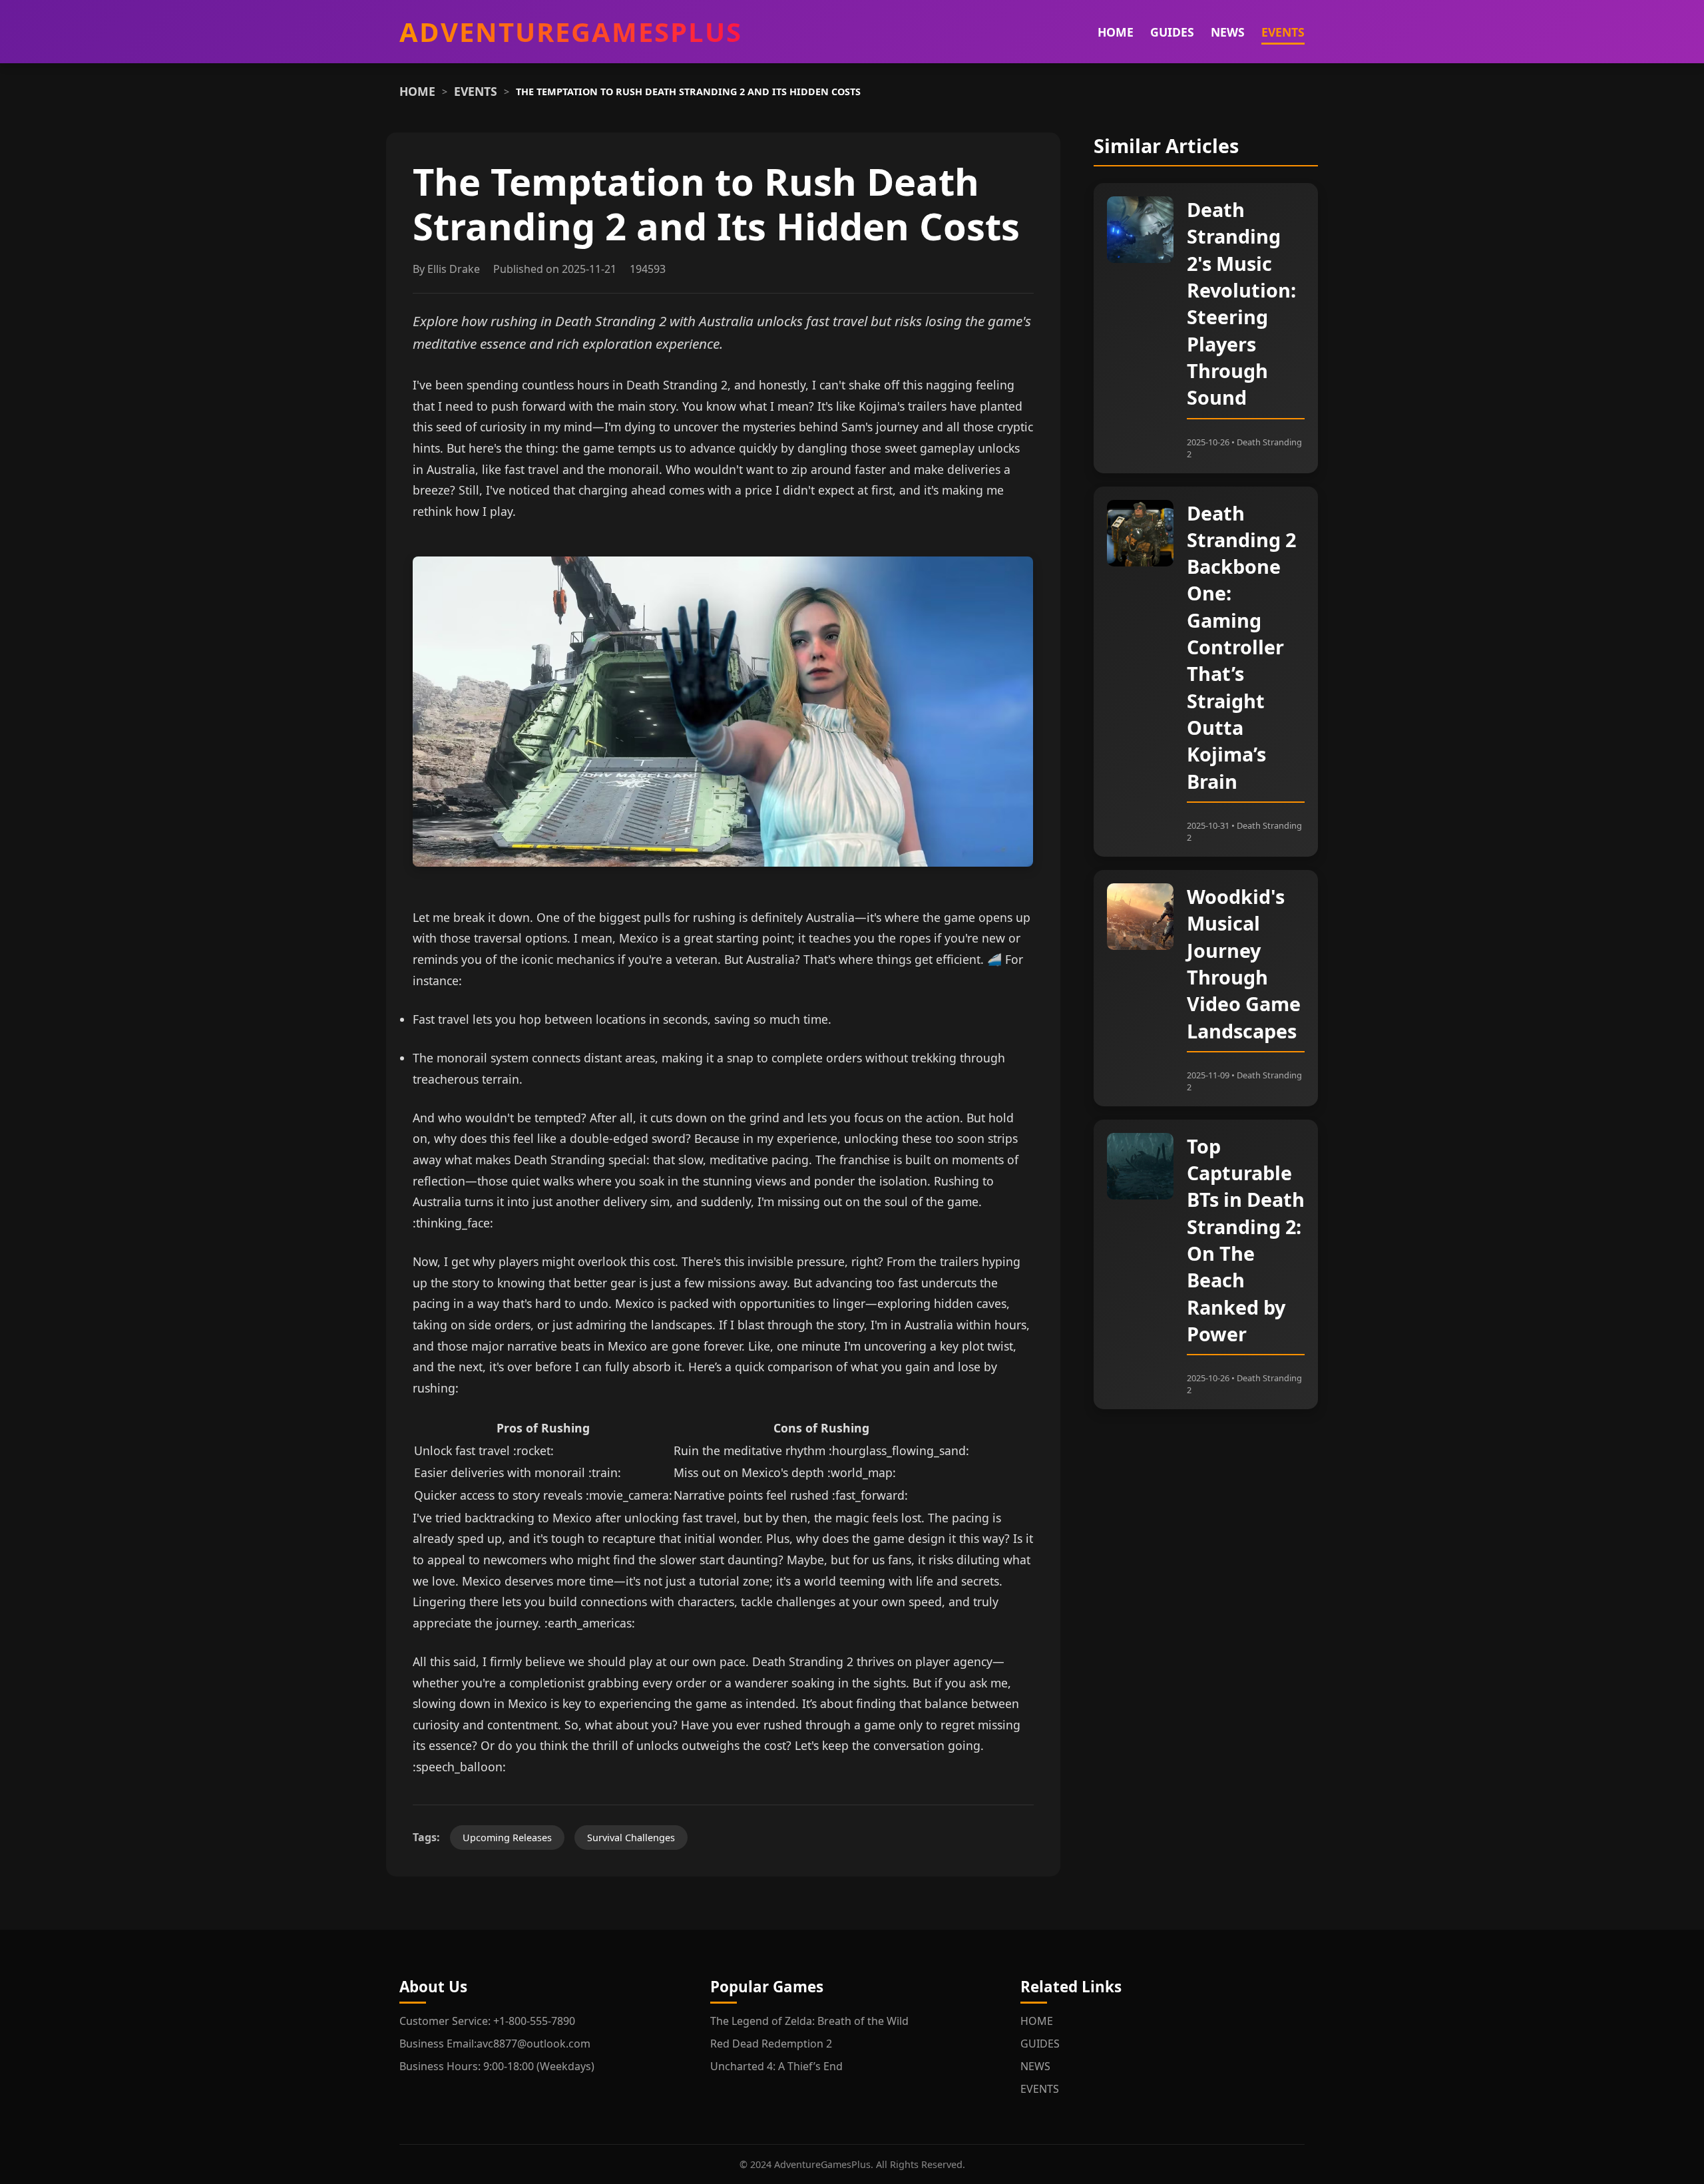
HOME (1116, 32)
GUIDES (1172, 32)
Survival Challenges (631, 1838)
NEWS (1228, 32)
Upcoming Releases (507, 1838)
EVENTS (1283, 32)
